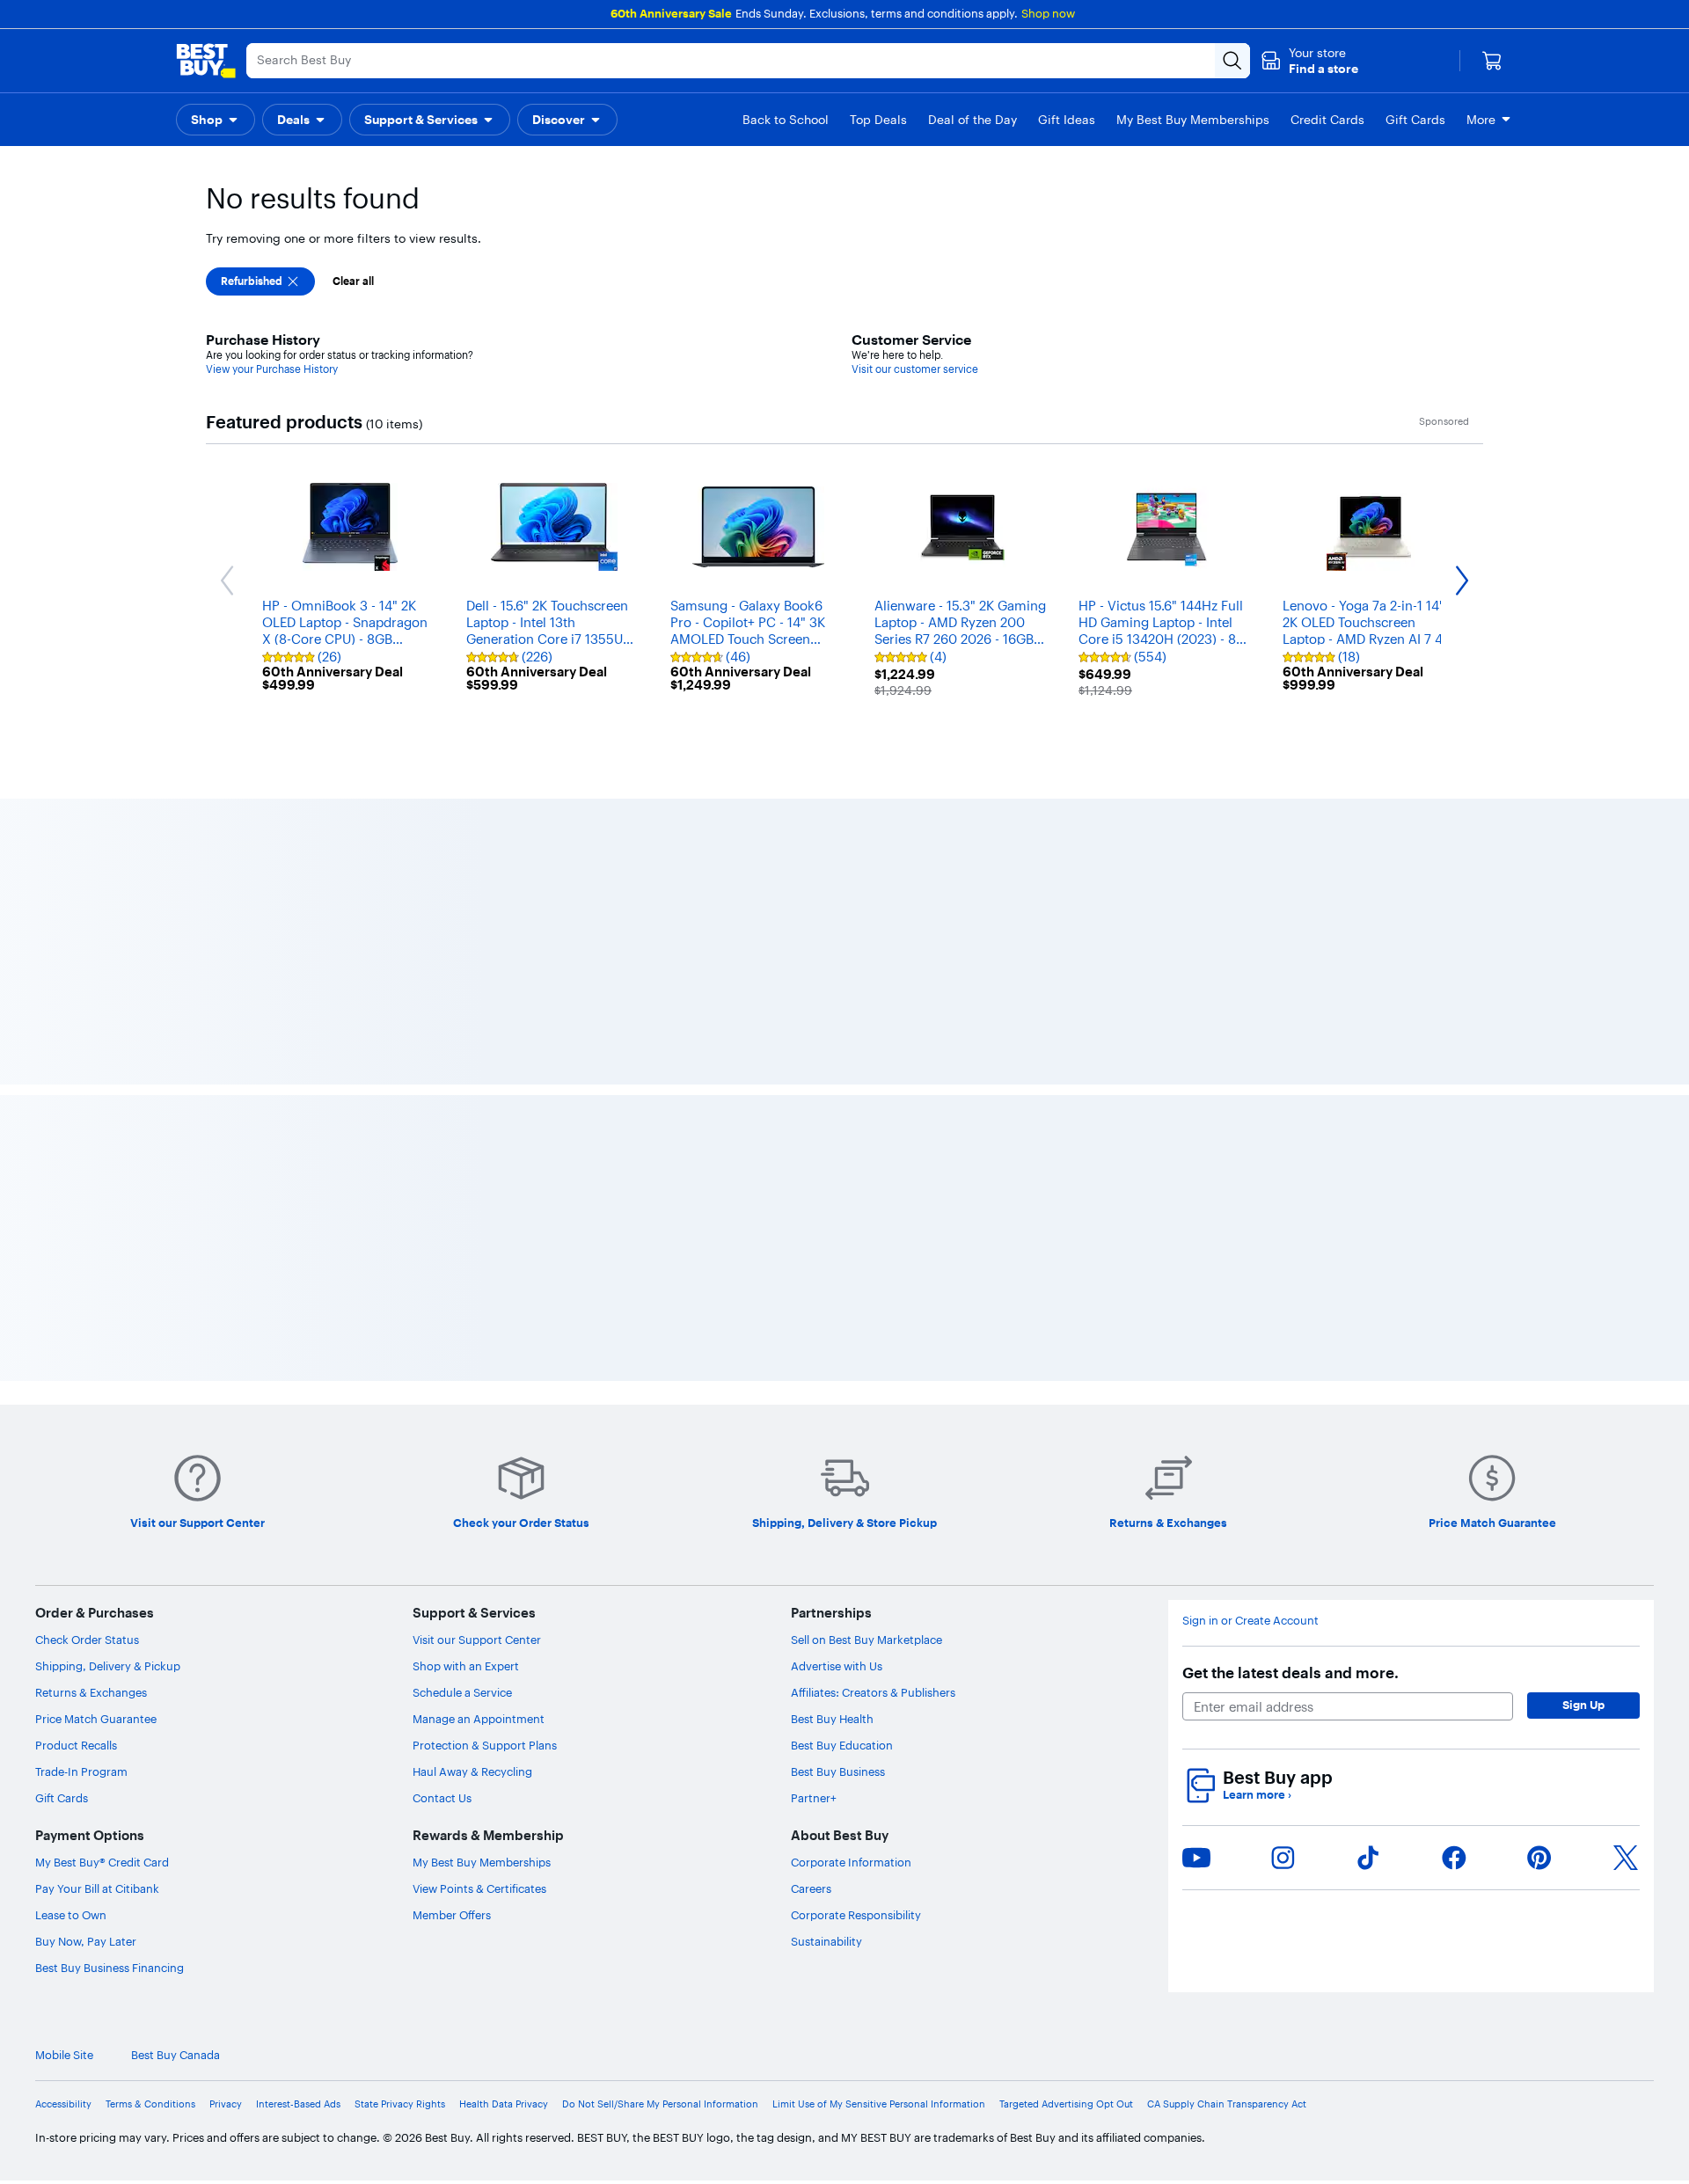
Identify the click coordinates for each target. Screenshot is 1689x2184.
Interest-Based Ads (298, 2104)
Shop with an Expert (466, 1666)
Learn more (1257, 1795)
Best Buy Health (832, 1719)
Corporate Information (851, 1862)
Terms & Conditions (150, 2104)
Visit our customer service (915, 369)
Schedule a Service (462, 1692)
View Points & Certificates (479, 1888)
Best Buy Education (842, 1745)
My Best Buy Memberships (482, 1862)
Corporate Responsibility (856, 1915)
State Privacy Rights (400, 2104)
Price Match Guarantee (96, 1719)
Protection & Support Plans (485, 1745)
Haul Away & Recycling (472, 1771)
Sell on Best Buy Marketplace (866, 1640)
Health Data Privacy (504, 2104)
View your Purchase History (272, 369)
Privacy (226, 2104)
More (1481, 120)
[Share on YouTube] (1196, 1858)
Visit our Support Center (477, 1640)
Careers (811, 1888)
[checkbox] (260, 281)
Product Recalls (76, 1745)
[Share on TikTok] (1368, 1858)
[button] (1309, 61)
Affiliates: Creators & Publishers (873, 1692)
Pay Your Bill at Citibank (97, 1888)
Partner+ (814, 1798)
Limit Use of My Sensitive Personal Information (879, 2104)
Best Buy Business (838, 1771)
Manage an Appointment (479, 1719)
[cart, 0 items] (1492, 61)
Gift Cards (62, 1798)
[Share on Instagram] (1283, 1858)
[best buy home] (206, 61)
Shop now (1048, 13)
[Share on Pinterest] (1539, 1858)
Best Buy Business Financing (110, 1968)
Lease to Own (71, 1915)
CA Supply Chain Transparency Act (1227, 2104)
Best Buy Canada (175, 2055)
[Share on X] (1626, 1858)
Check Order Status (87, 1640)
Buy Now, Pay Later (86, 1941)
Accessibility (63, 2104)
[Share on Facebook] (1454, 1858)
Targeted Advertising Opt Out (1066, 2104)
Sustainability (826, 1941)
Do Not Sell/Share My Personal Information (660, 2104)
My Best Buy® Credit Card (102, 1862)
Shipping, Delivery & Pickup (108, 1666)
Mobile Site (64, 2055)
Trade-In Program (81, 1771)
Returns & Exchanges (91, 1692)
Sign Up (1583, 1705)
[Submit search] (1232, 61)
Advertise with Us (837, 1666)
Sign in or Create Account (1250, 1621)
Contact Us (442, 1798)
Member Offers (452, 1915)
